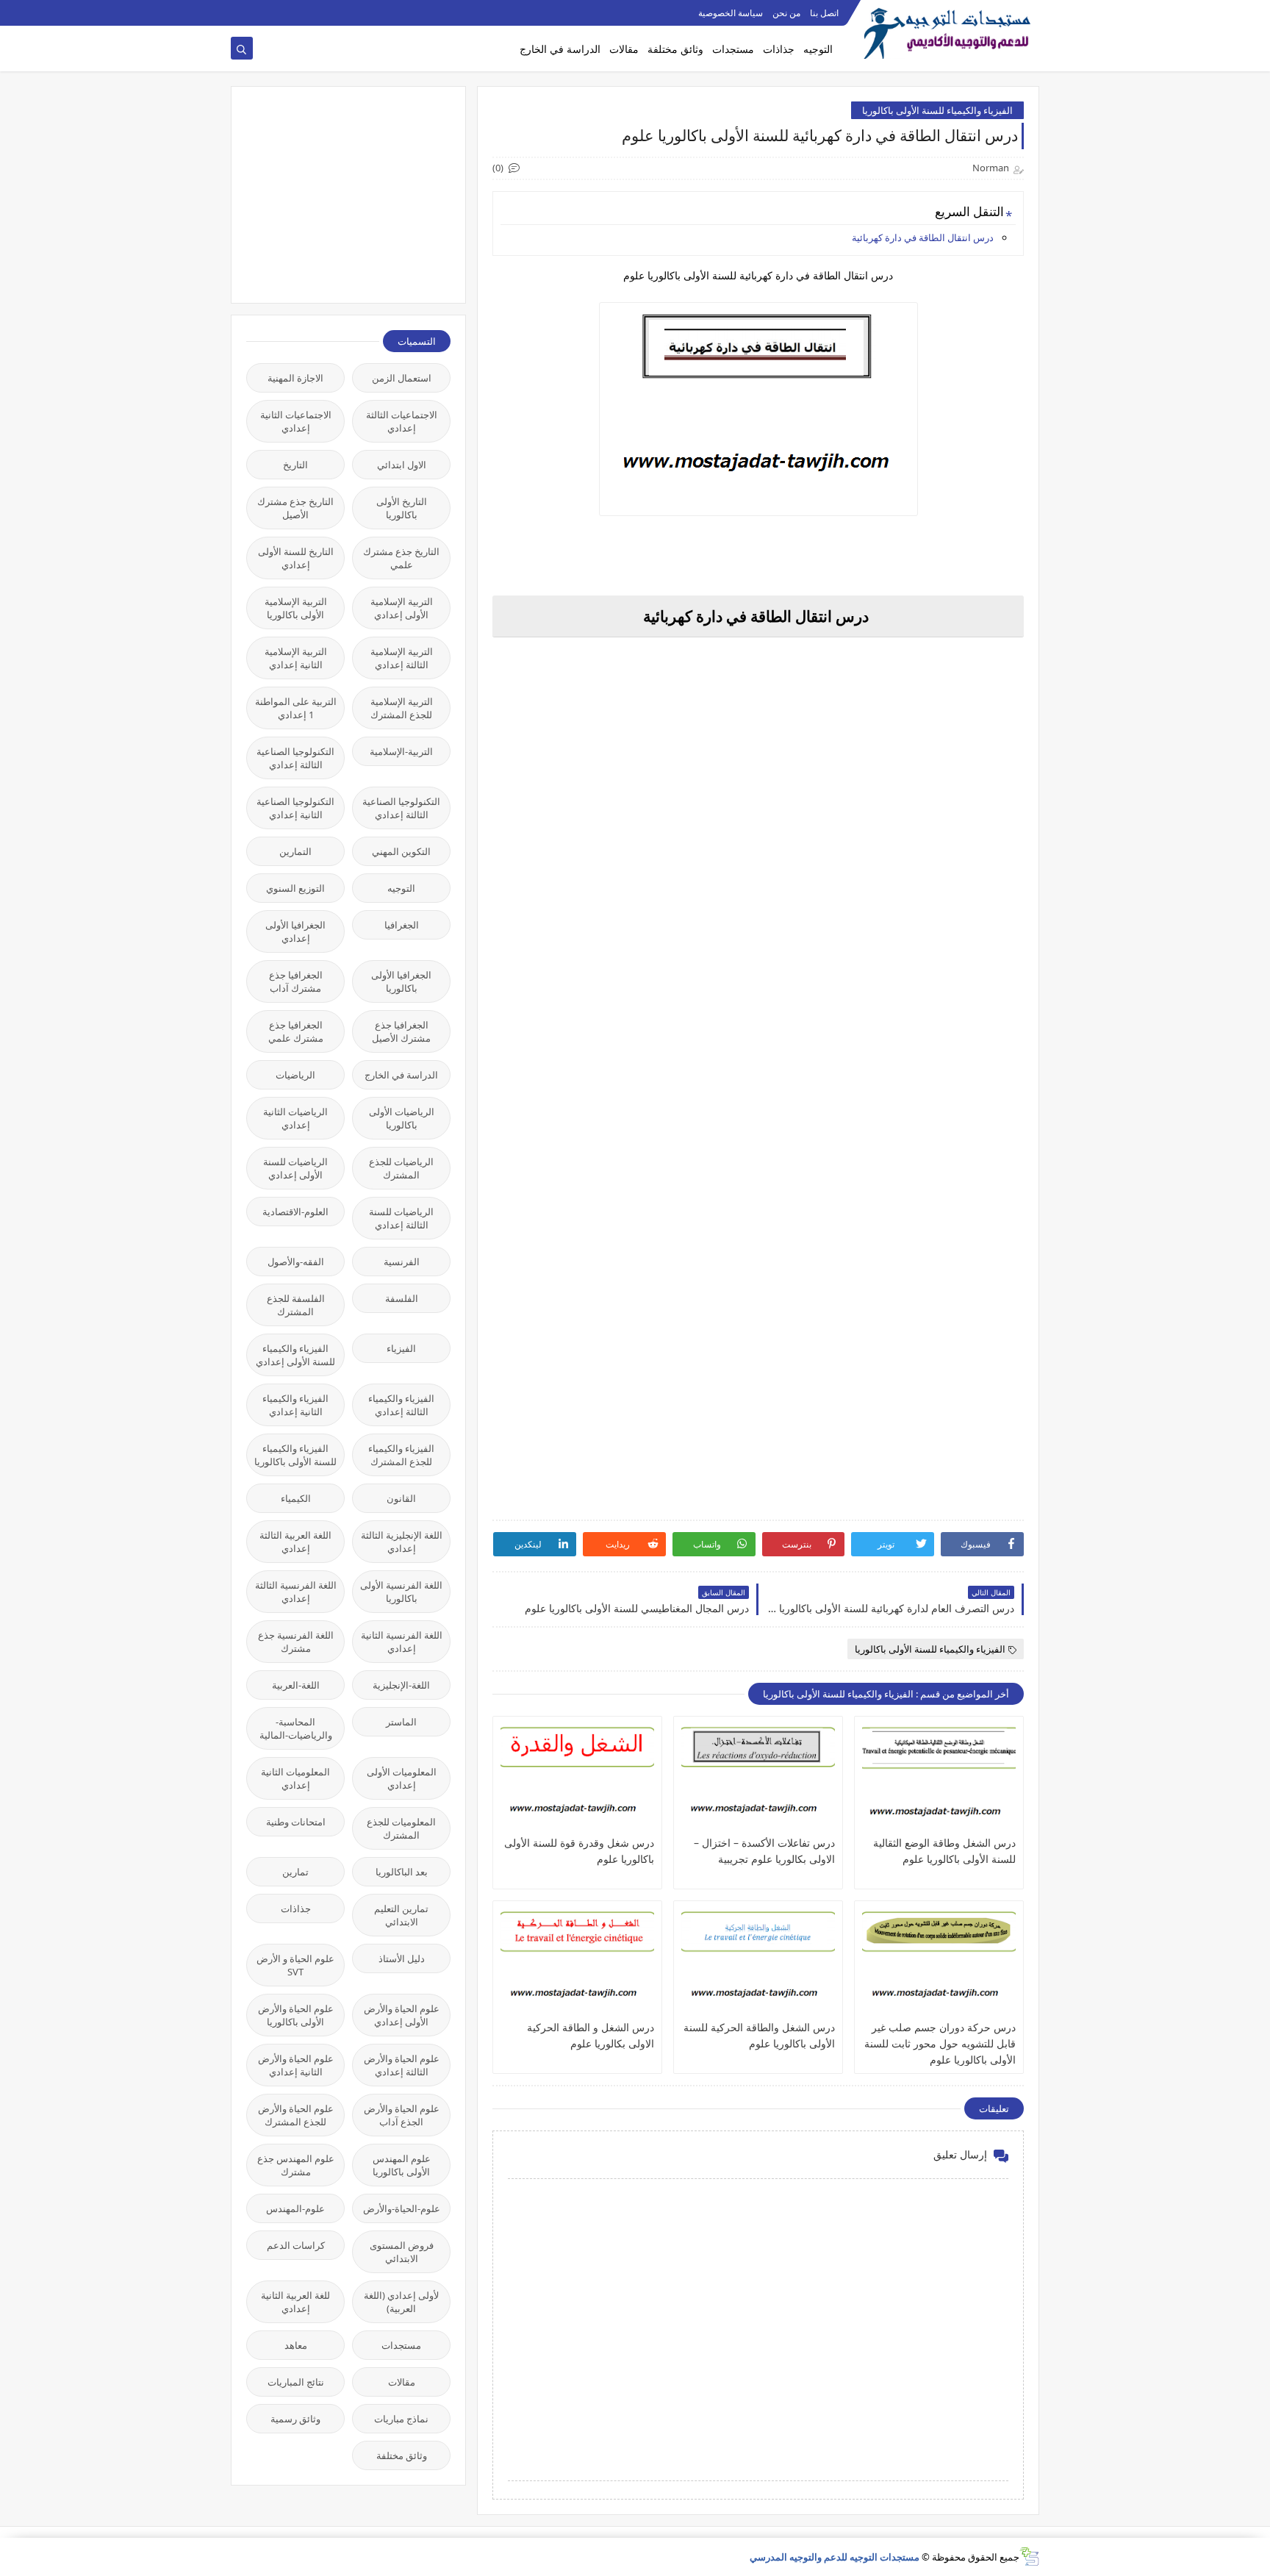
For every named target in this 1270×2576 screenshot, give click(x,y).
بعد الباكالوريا (402, 1872)
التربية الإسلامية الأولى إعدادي (402, 608)
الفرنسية (402, 1262)
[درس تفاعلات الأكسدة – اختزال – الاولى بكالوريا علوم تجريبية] (758, 1779)
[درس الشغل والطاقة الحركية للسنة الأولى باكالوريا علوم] (758, 1964)
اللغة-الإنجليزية (401, 1685)
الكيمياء (296, 1498)
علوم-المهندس (295, 2208)
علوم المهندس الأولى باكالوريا (402, 2165)
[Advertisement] (340, 193)
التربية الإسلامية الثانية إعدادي (296, 658)
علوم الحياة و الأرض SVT (295, 1965)
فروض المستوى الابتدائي (402, 2252)
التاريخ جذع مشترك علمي (401, 558)
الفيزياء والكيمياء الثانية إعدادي (295, 1405)
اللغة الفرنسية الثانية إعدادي (402, 1642)
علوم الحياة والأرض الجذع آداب (402, 2115)
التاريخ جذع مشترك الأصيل (295, 508)
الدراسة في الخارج (560, 49)
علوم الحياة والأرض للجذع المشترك (296, 2115)
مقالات (624, 49)
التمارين (295, 851)
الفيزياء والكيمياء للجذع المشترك (401, 1455)
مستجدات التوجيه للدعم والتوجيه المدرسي (835, 2557)
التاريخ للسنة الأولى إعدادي (296, 558)
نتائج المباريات (296, 2382)
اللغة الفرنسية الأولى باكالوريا (401, 1592)
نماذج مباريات (401, 2419)
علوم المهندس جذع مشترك (296, 2165)
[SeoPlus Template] (1029, 2557)
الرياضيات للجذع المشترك (401, 1168)
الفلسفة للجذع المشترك (296, 1305)
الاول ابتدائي (402, 465)
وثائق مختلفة (675, 49)
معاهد (296, 2345)
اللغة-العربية (296, 1685)
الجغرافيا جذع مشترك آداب (296, 981)
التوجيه (818, 49)
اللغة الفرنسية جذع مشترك (296, 1642)
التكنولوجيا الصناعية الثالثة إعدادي (295, 758)
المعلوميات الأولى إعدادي (402, 1778)
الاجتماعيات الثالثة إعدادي (402, 421)
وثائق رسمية (295, 2419)
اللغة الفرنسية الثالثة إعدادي (296, 1592)
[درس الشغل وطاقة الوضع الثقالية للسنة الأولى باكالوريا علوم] (939, 1779)
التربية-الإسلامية (401, 751)
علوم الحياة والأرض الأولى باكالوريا (296, 2015)
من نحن (786, 13)
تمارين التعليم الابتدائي (401, 1915)
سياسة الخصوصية (731, 13)
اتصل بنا (824, 13)
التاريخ (295, 465)
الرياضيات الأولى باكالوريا (402, 1118)
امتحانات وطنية (296, 1822)
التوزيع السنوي (295, 888)
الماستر (401, 1722)
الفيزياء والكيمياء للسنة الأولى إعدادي (295, 1355)
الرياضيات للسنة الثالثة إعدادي (401, 1218)
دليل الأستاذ (402, 1958)
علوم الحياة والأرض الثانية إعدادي (296, 2065)
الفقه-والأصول (296, 1262)
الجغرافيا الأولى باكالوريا (401, 981)
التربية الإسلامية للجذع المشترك (402, 708)
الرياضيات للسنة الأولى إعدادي (295, 1168)
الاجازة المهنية (295, 378)
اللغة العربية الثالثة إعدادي (295, 1542)
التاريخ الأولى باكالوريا (402, 508)
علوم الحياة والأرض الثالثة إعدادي (402, 2065)
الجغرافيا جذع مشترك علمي (296, 1031)
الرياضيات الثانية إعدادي (295, 1118)
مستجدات (733, 49)
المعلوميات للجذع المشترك (401, 1828)
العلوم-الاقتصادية (295, 1212)
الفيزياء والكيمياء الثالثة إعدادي (401, 1405)
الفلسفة (402, 1298)
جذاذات (779, 49)
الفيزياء (401, 1348)
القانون (401, 1498)
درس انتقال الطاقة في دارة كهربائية (923, 237)
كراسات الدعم (296, 2245)
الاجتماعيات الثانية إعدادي (296, 421)
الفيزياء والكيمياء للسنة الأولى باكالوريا (937, 110)
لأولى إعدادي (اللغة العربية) (401, 2302)
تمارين (295, 1872)
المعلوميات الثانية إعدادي (295, 1778)
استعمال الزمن (402, 378)
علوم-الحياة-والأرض (402, 2208)
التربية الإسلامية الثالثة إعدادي (402, 658)
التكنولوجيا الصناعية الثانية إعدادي (295, 808)
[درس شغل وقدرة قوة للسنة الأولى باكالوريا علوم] (577, 1779)
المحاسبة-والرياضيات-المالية (296, 1728)
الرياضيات (295, 1075)
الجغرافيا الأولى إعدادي (295, 931)
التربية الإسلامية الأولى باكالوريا (296, 608)
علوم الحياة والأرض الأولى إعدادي (402, 2015)
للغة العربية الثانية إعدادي (295, 2302)
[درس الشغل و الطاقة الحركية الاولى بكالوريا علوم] (577, 1964)
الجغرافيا (402, 925)
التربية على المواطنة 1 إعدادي (296, 708)
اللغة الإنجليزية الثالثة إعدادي (402, 1542)
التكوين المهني (401, 851)
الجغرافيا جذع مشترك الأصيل (401, 1031)
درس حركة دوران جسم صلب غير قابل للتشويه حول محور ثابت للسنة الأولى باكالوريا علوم (940, 2043)
